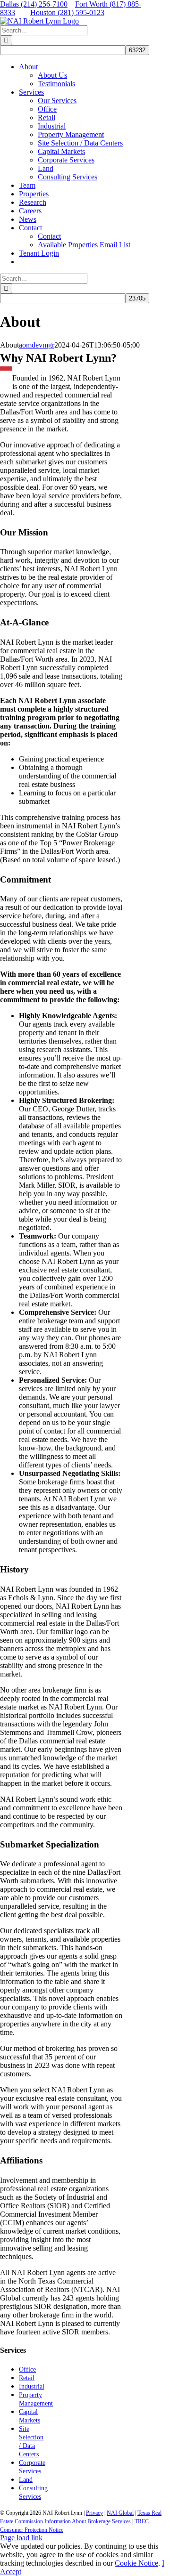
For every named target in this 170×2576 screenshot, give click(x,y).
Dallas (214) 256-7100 (34, 4)
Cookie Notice (136, 2563)
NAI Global (120, 2513)
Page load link (21, 2538)
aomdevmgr (37, 345)
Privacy (94, 2513)
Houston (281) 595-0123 (67, 12)
